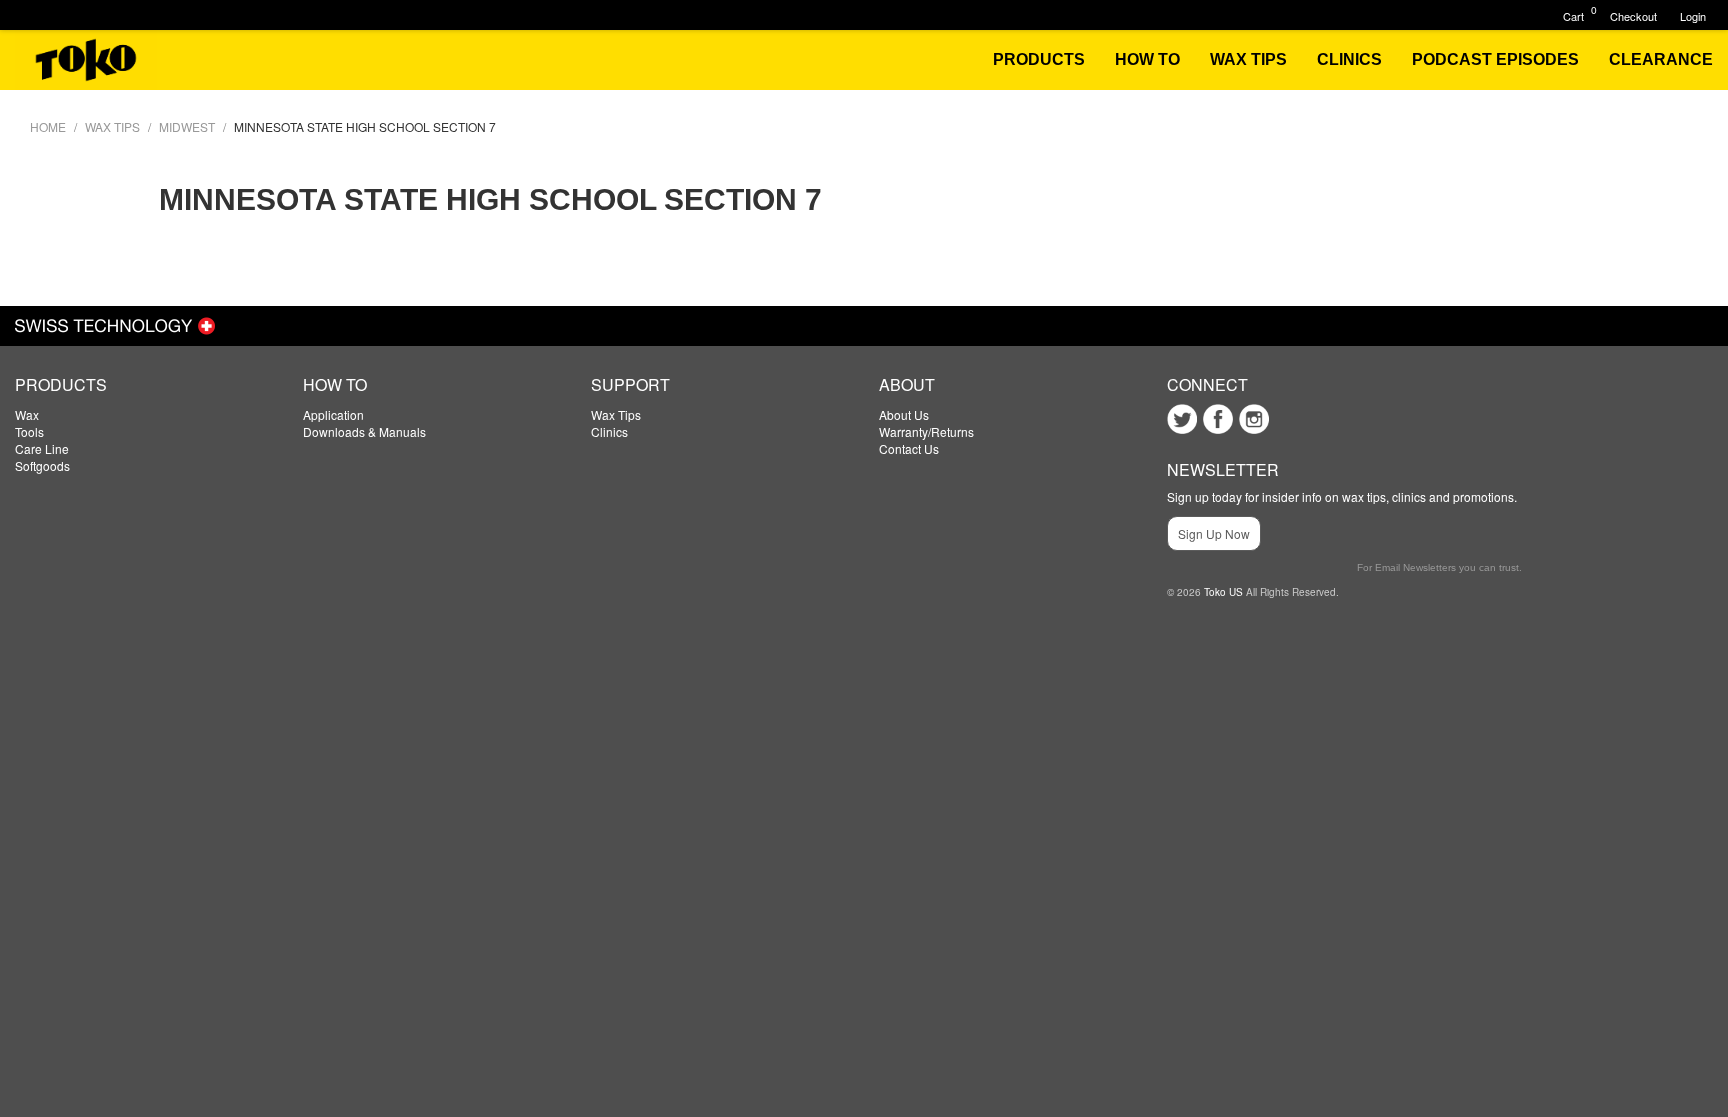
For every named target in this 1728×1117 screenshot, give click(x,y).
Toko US (1223, 592)
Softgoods (42, 465)
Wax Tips (616, 414)
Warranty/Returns (926, 431)
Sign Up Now (1214, 533)
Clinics (609, 431)
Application (333, 414)
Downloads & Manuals (364, 431)
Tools (29, 431)
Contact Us (909, 448)
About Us (904, 414)
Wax (27, 414)
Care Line (42, 448)
